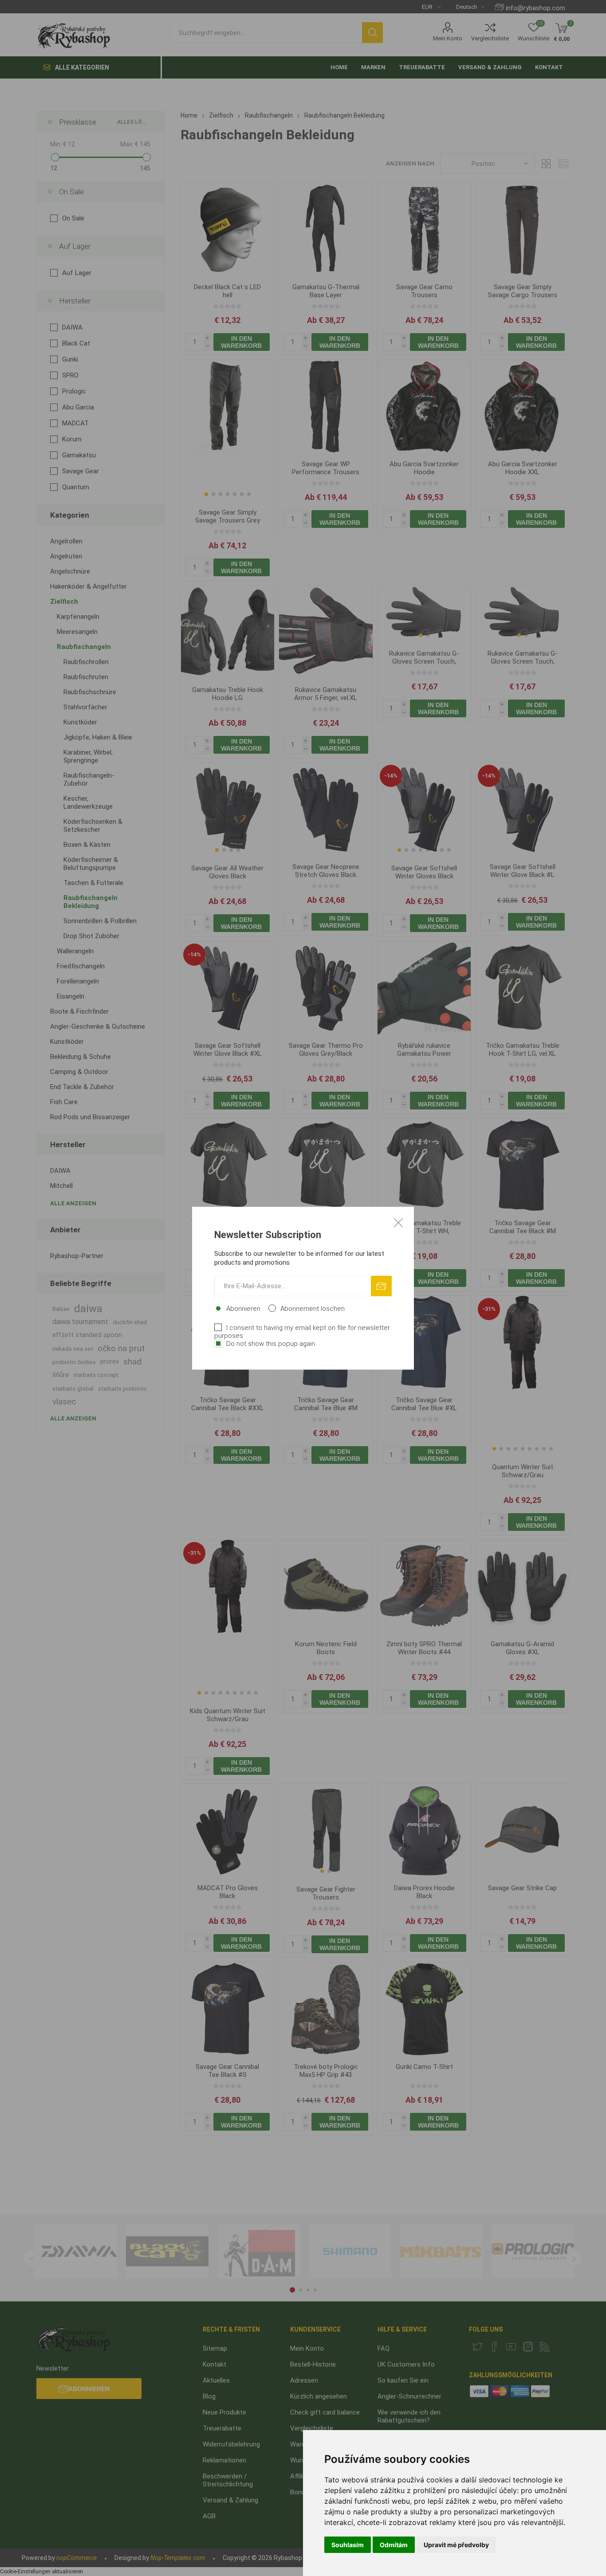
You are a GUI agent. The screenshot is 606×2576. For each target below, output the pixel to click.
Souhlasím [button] (348, 2545)
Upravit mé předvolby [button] (456, 2545)
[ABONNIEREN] (381, 1286)
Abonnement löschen (313, 1308)
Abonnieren (243, 1308)
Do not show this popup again (271, 1343)
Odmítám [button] (394, 2545)
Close (398, 1222)
